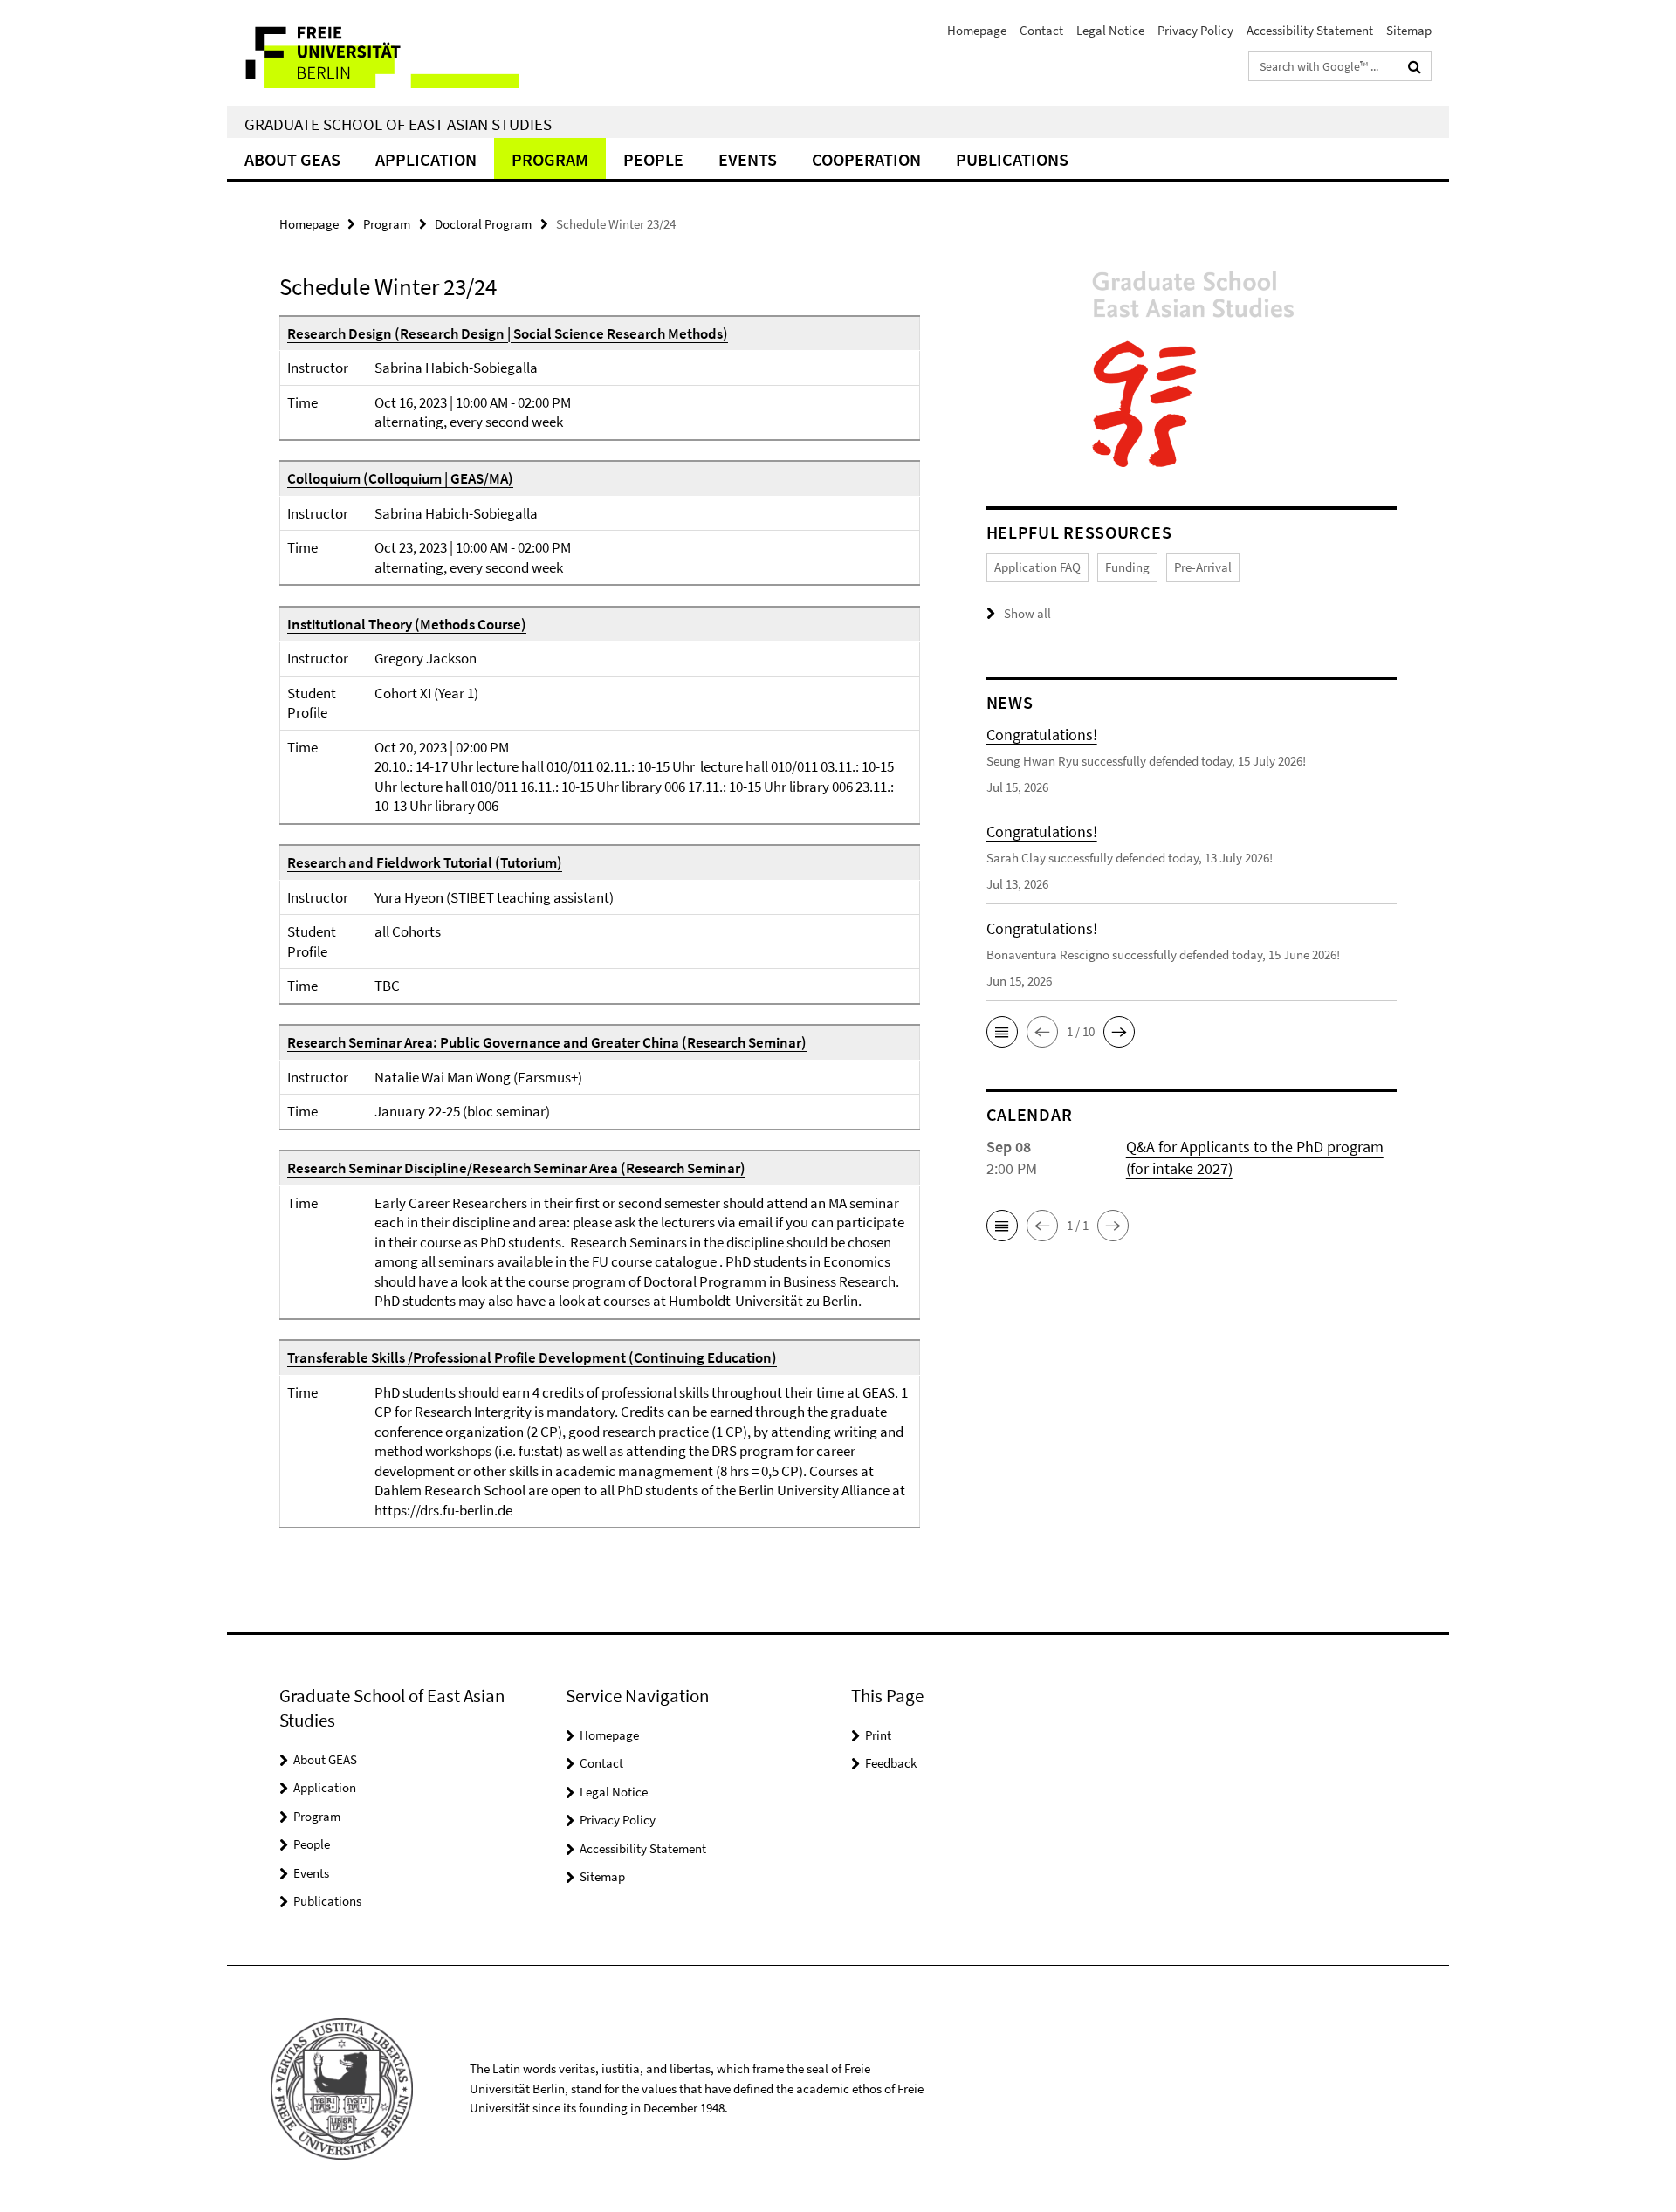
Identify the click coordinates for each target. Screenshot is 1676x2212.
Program (550, 159)
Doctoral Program (483, 224)
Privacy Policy (1195, 30)
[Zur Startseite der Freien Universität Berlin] (373, 53)
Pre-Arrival (1203, 567)
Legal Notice (1110, 30)
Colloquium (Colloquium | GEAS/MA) (400, 478)
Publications (1012, 159)
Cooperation (866, 159)
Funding (1127, 567)
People (653, 159)
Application (426, 159)
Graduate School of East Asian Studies (398, 124)
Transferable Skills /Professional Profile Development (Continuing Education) (532, 1357)
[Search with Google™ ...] (1415, 66)
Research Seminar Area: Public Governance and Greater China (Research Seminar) (547, 1042)
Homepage (977, 30)
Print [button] (878, 1735)
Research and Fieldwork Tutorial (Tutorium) (425, 862)
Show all (1027, 613)
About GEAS (292, 159)
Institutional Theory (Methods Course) (407, 624)
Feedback (891, 1763)
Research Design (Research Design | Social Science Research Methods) (508, 333)
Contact (1041, 30)
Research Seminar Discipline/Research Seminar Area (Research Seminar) (516, 1168)
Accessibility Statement (1310, 30)
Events (748, 159)
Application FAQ (1037, 567)
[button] (1002, 1032)
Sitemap (1409, 30)
